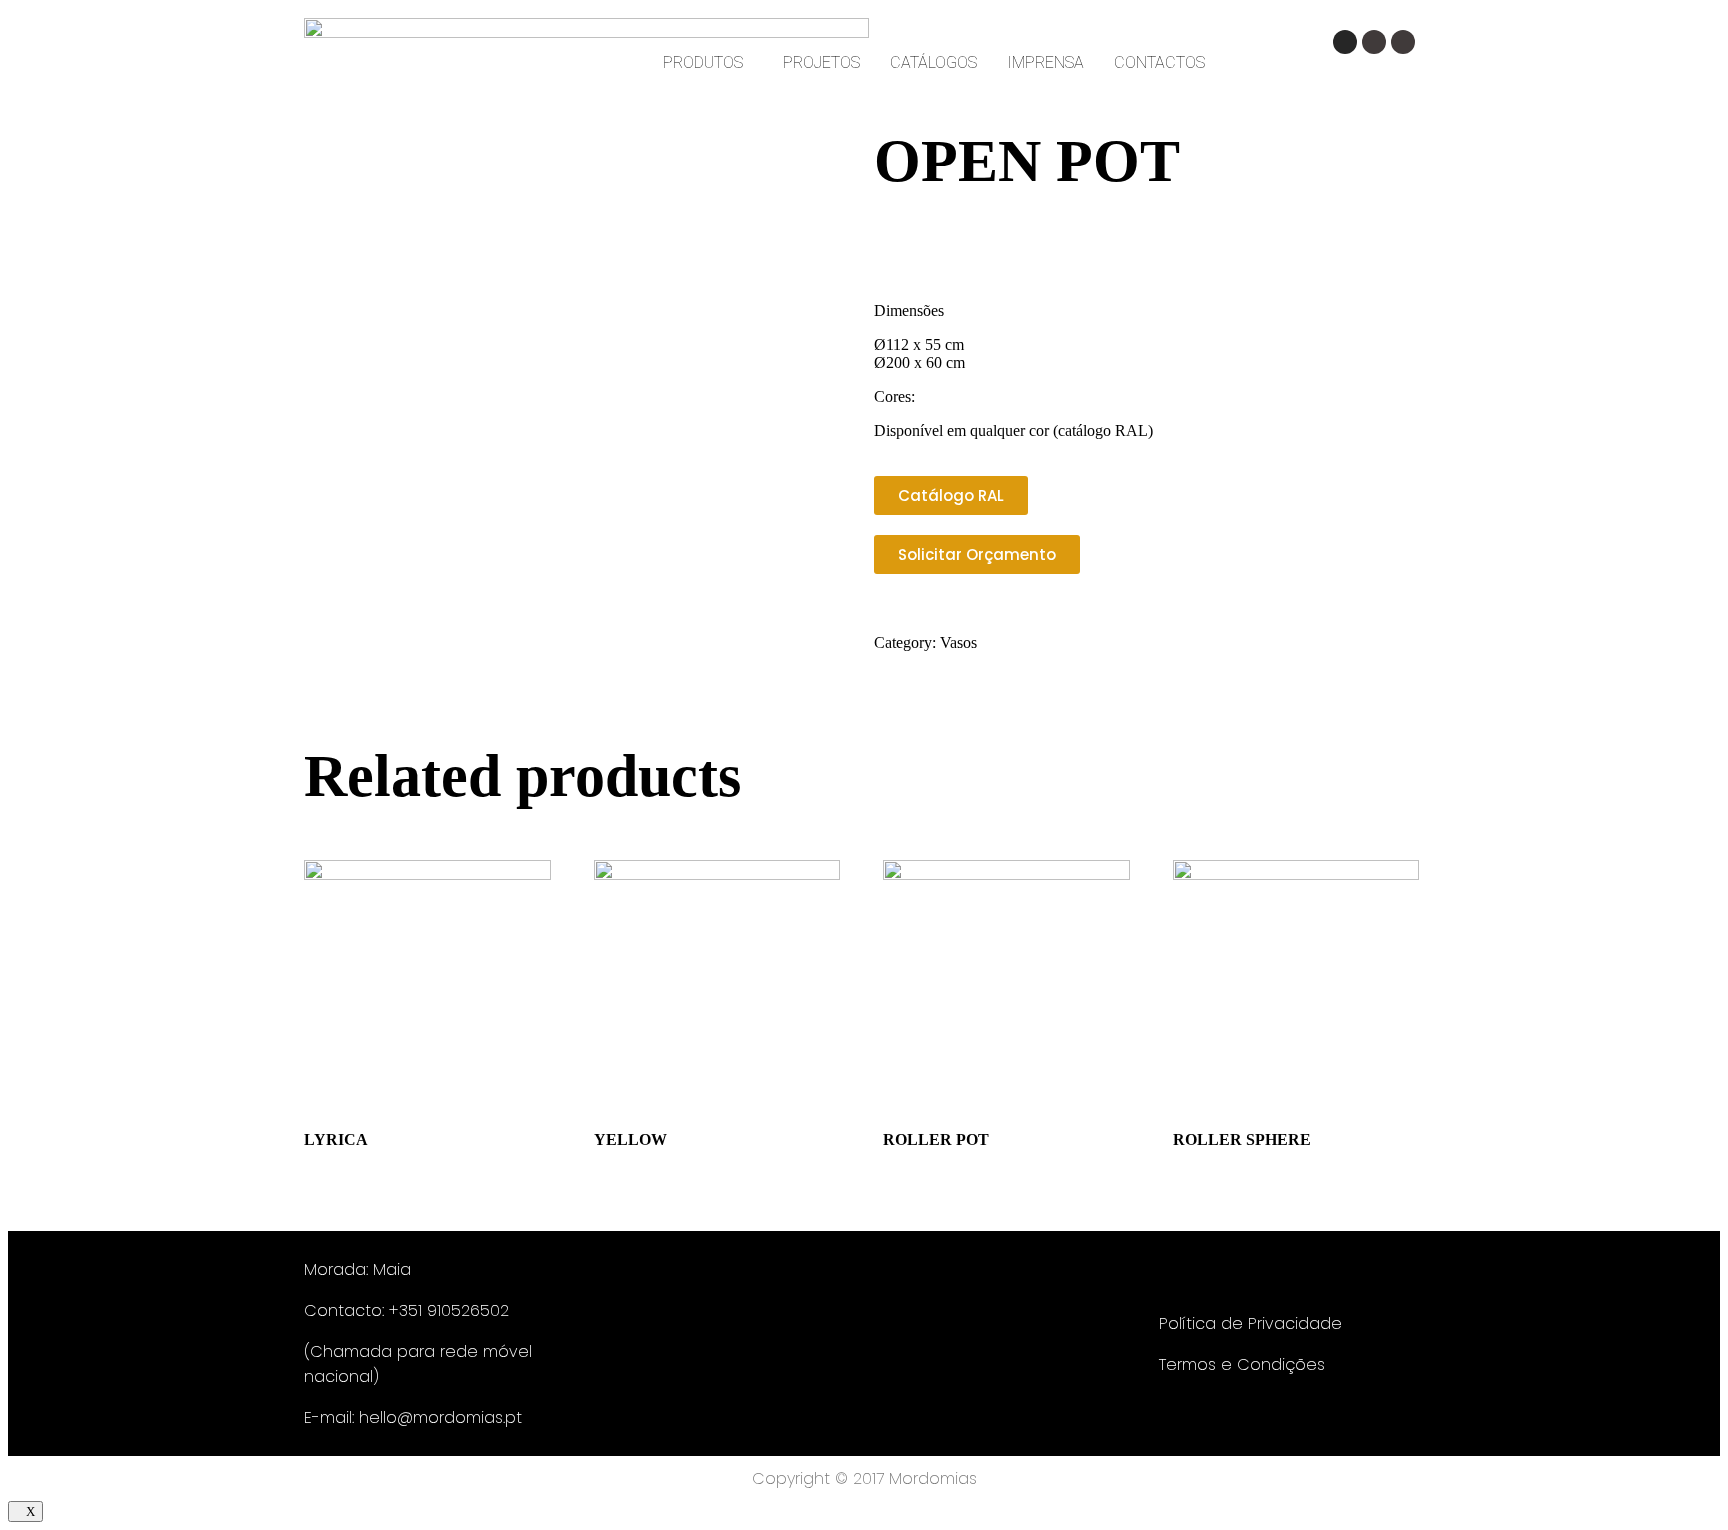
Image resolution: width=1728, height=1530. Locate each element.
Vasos (958, 642)
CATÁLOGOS (933, 62)
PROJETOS (821, 62)
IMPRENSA (1045, 62)
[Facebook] (1374, 42)
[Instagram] (1345, 42)
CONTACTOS (1159, 62)
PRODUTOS (703, 62)
